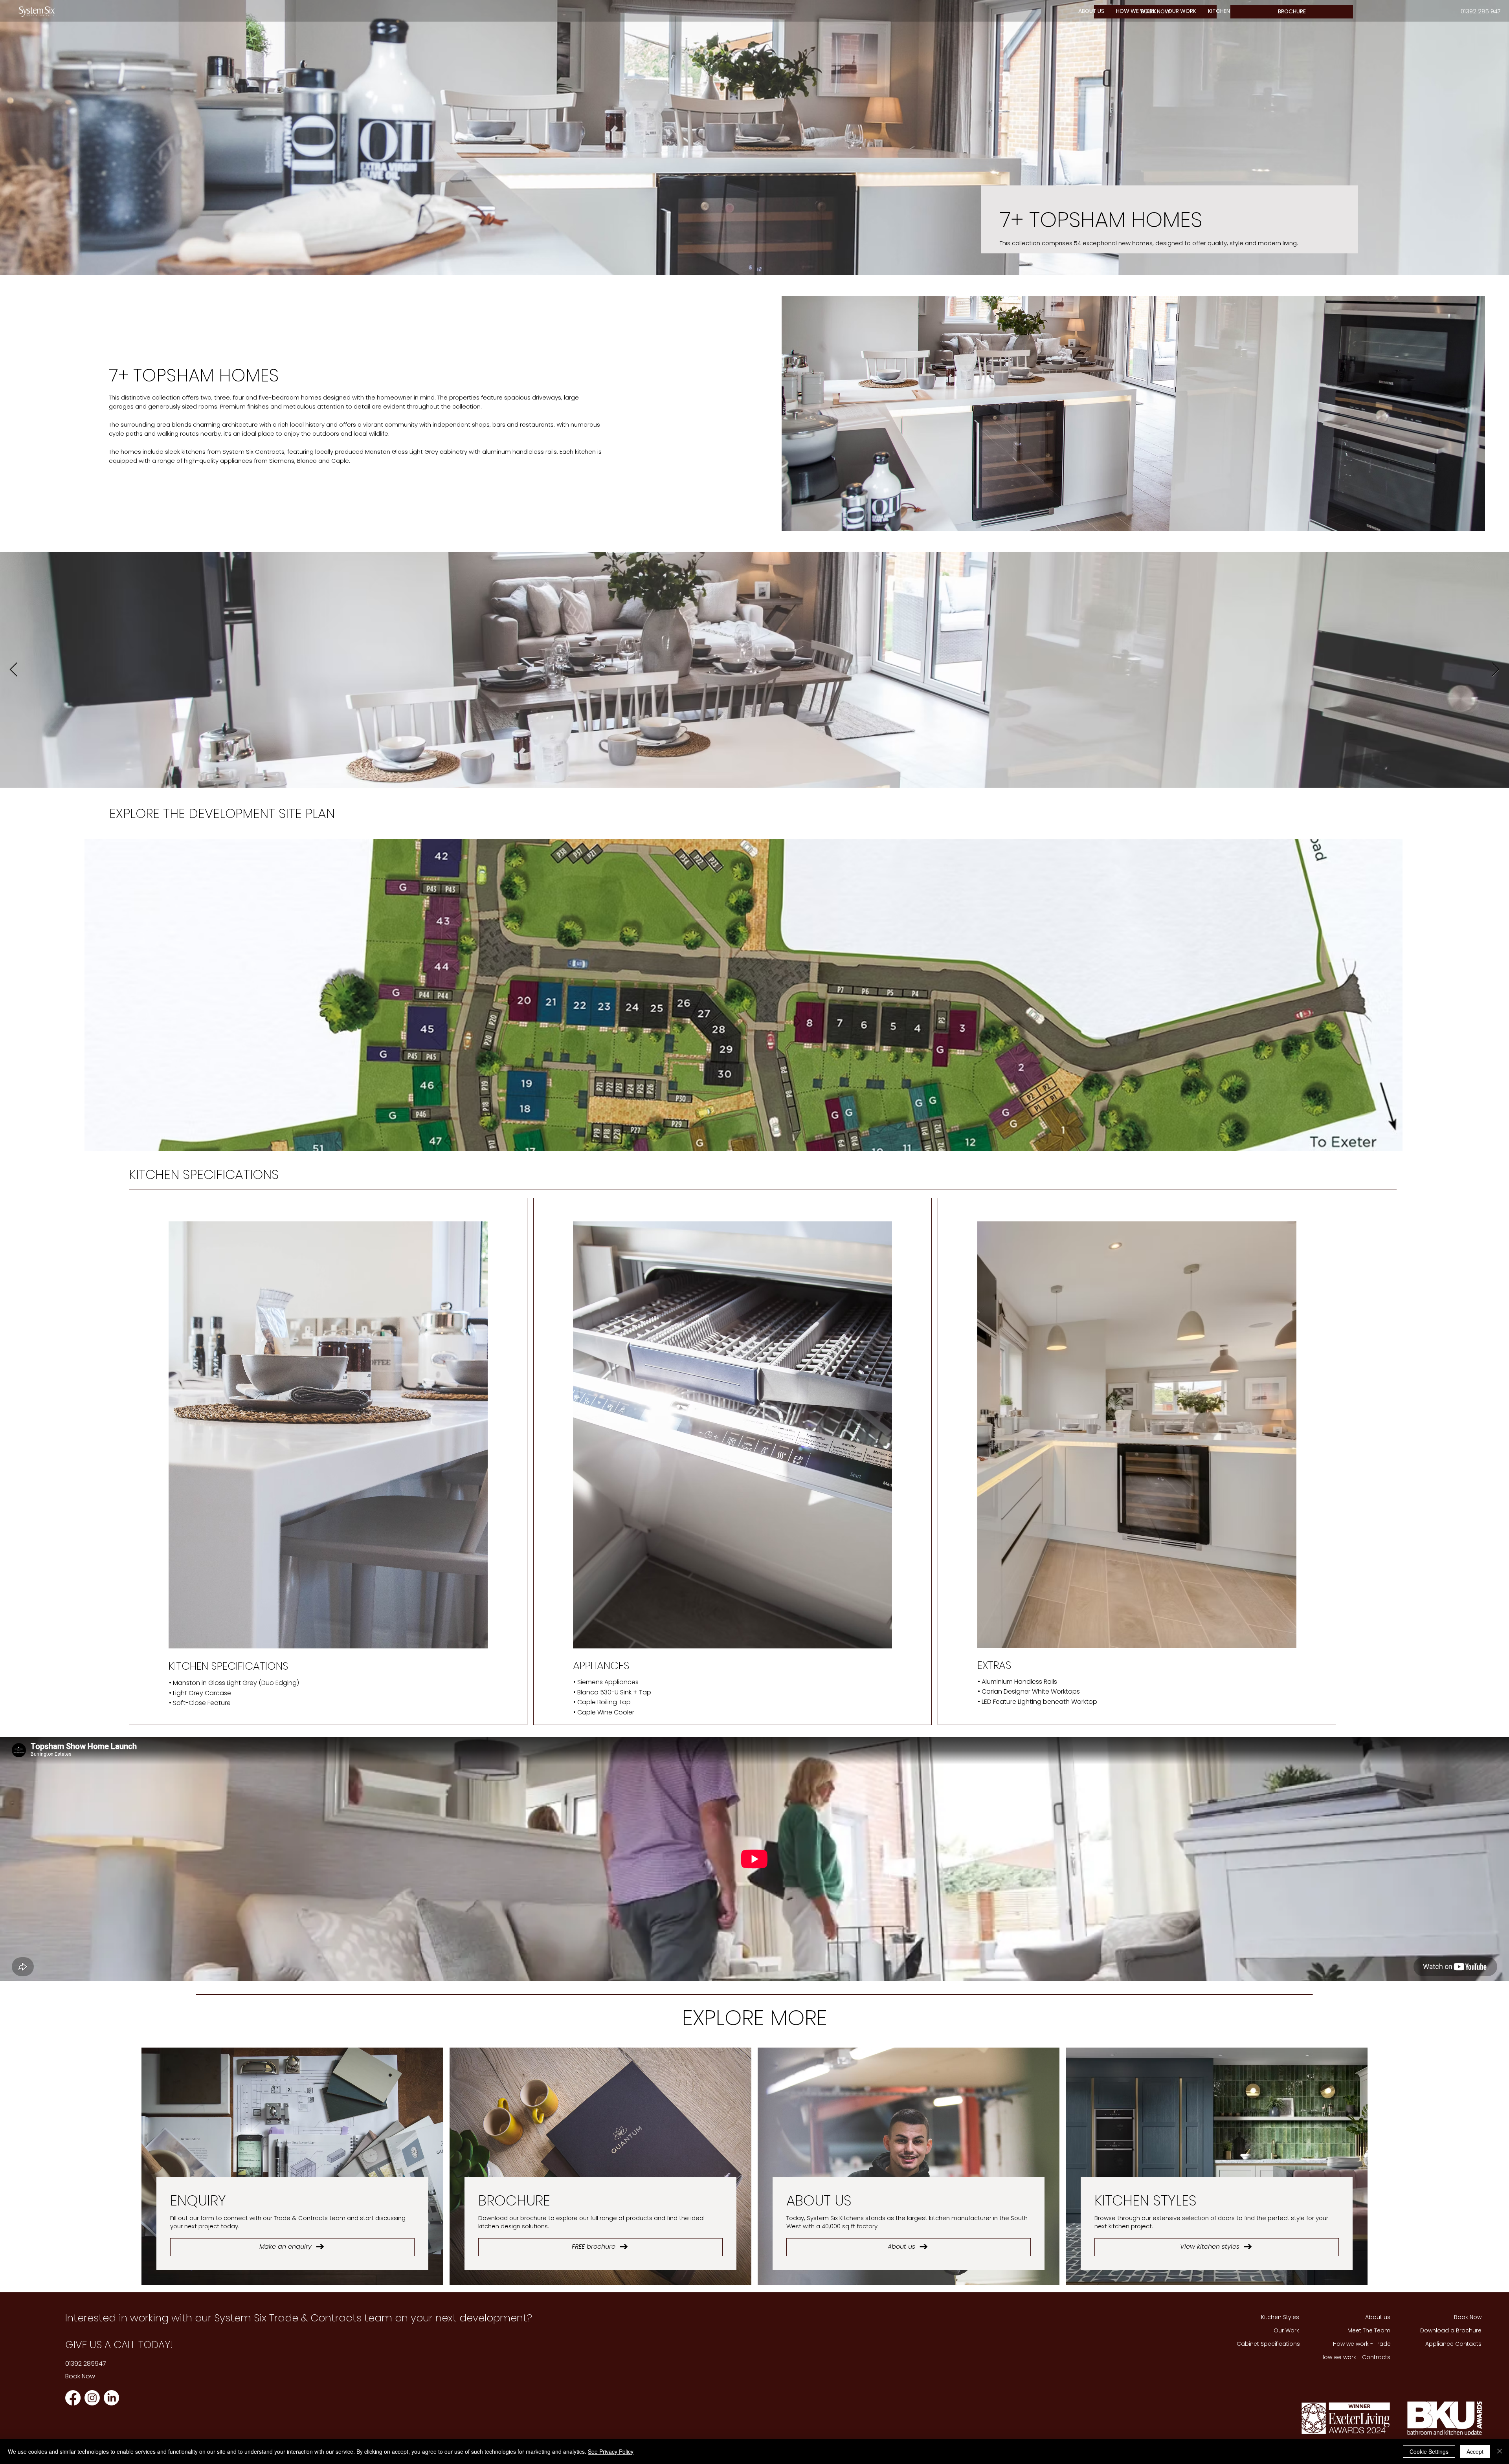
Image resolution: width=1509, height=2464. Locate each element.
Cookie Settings (1429, 2451)
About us (1378, 2317)
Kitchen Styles (1280, 2317)
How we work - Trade (1362, 2344)
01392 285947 (86, 2364)
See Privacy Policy (611, 2451)
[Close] (1500, 2451)
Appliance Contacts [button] (1453, 2344)
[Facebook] (73, 2398)
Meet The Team (1369, 2330)
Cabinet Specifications (1268, 2344)
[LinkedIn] (111, 2398)
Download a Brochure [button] (1451, 2330)
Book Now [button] (80, 2376)
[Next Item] (1495, 670)
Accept (1475, 2451)
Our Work (1286, 2330)
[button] (1136, 11)
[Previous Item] (14, 670)
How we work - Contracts (1355, 2357)
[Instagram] (92, 2398)
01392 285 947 (1481, 11)
